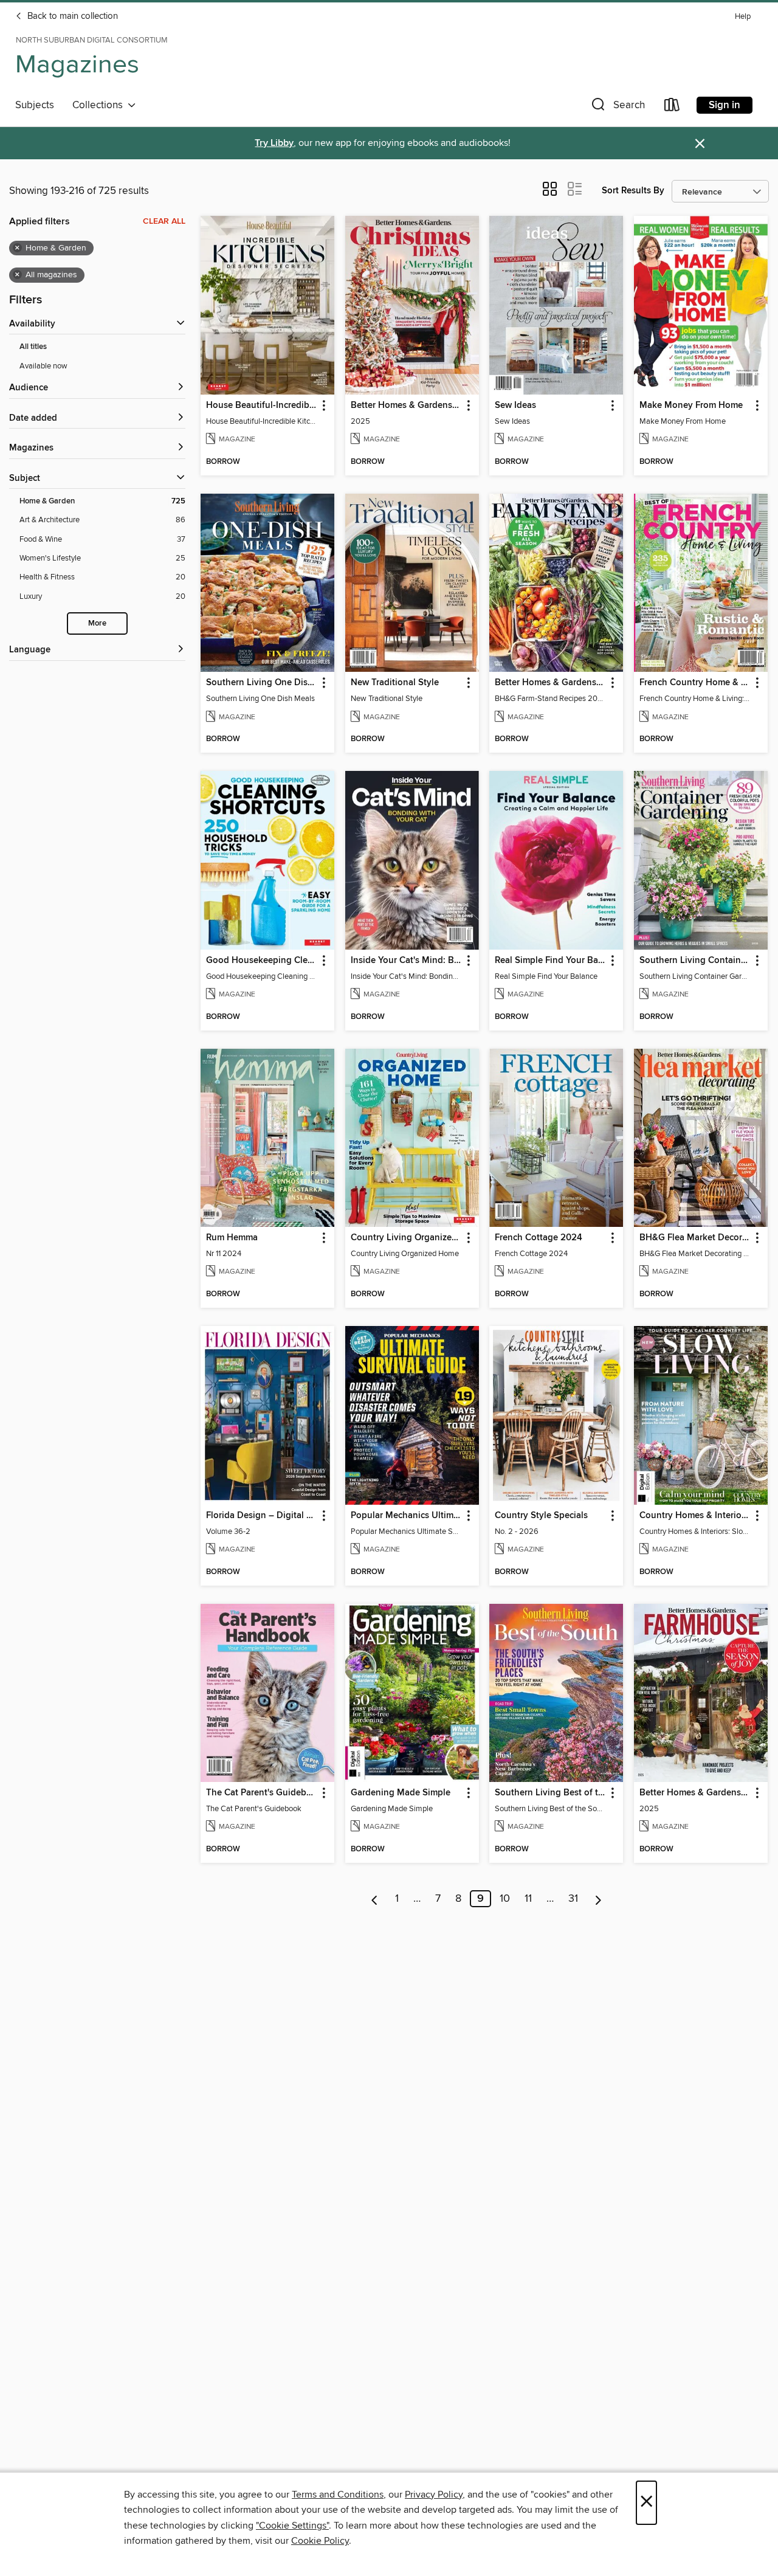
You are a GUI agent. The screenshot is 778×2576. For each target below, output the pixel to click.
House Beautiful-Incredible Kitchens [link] (262, 406)
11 (528, 1899)
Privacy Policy (434, 2495)
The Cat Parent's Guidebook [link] (262, 1793)
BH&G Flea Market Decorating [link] (695, 1238)
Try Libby (274, 143)
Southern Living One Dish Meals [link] (262, 683)
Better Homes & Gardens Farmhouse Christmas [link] (695, 1793)
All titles (33, 347)
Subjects (35, 105)
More (97, 623)
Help (743, 17)
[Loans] (672, 107)
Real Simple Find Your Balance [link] (550, 961)
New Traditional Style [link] (395, 683)
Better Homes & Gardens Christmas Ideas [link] (406, 406)
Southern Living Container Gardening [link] (695, 961)
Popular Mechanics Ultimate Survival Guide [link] (406, 1516)
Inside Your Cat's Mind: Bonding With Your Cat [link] (406, 961)
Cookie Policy (320, 2541)
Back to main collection (71, 16)
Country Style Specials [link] (541, 1516)
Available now (43, 366)
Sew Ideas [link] (515, 406)
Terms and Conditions (338, 2495)
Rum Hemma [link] (232, 1238)
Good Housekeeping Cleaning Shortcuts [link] (262, 961)
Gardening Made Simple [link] (401, 1793)
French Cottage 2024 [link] (539, 1238)
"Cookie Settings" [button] (292, 2526)
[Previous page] (375, 1899)
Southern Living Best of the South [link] (550, 1793)
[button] (617, 107)
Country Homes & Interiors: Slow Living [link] (695, 1516)
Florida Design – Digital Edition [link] (262, 1516)
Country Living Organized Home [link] (406, 1238)
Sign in (725, 105)
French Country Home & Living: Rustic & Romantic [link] (695, 683)
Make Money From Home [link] (691, 406)
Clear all (164, 221)
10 (505, 1899)
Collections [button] (100, 105)
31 (573, 1899)
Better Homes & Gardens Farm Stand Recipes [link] (550, 683)
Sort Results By (633, 191)
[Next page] (598, 1899)
